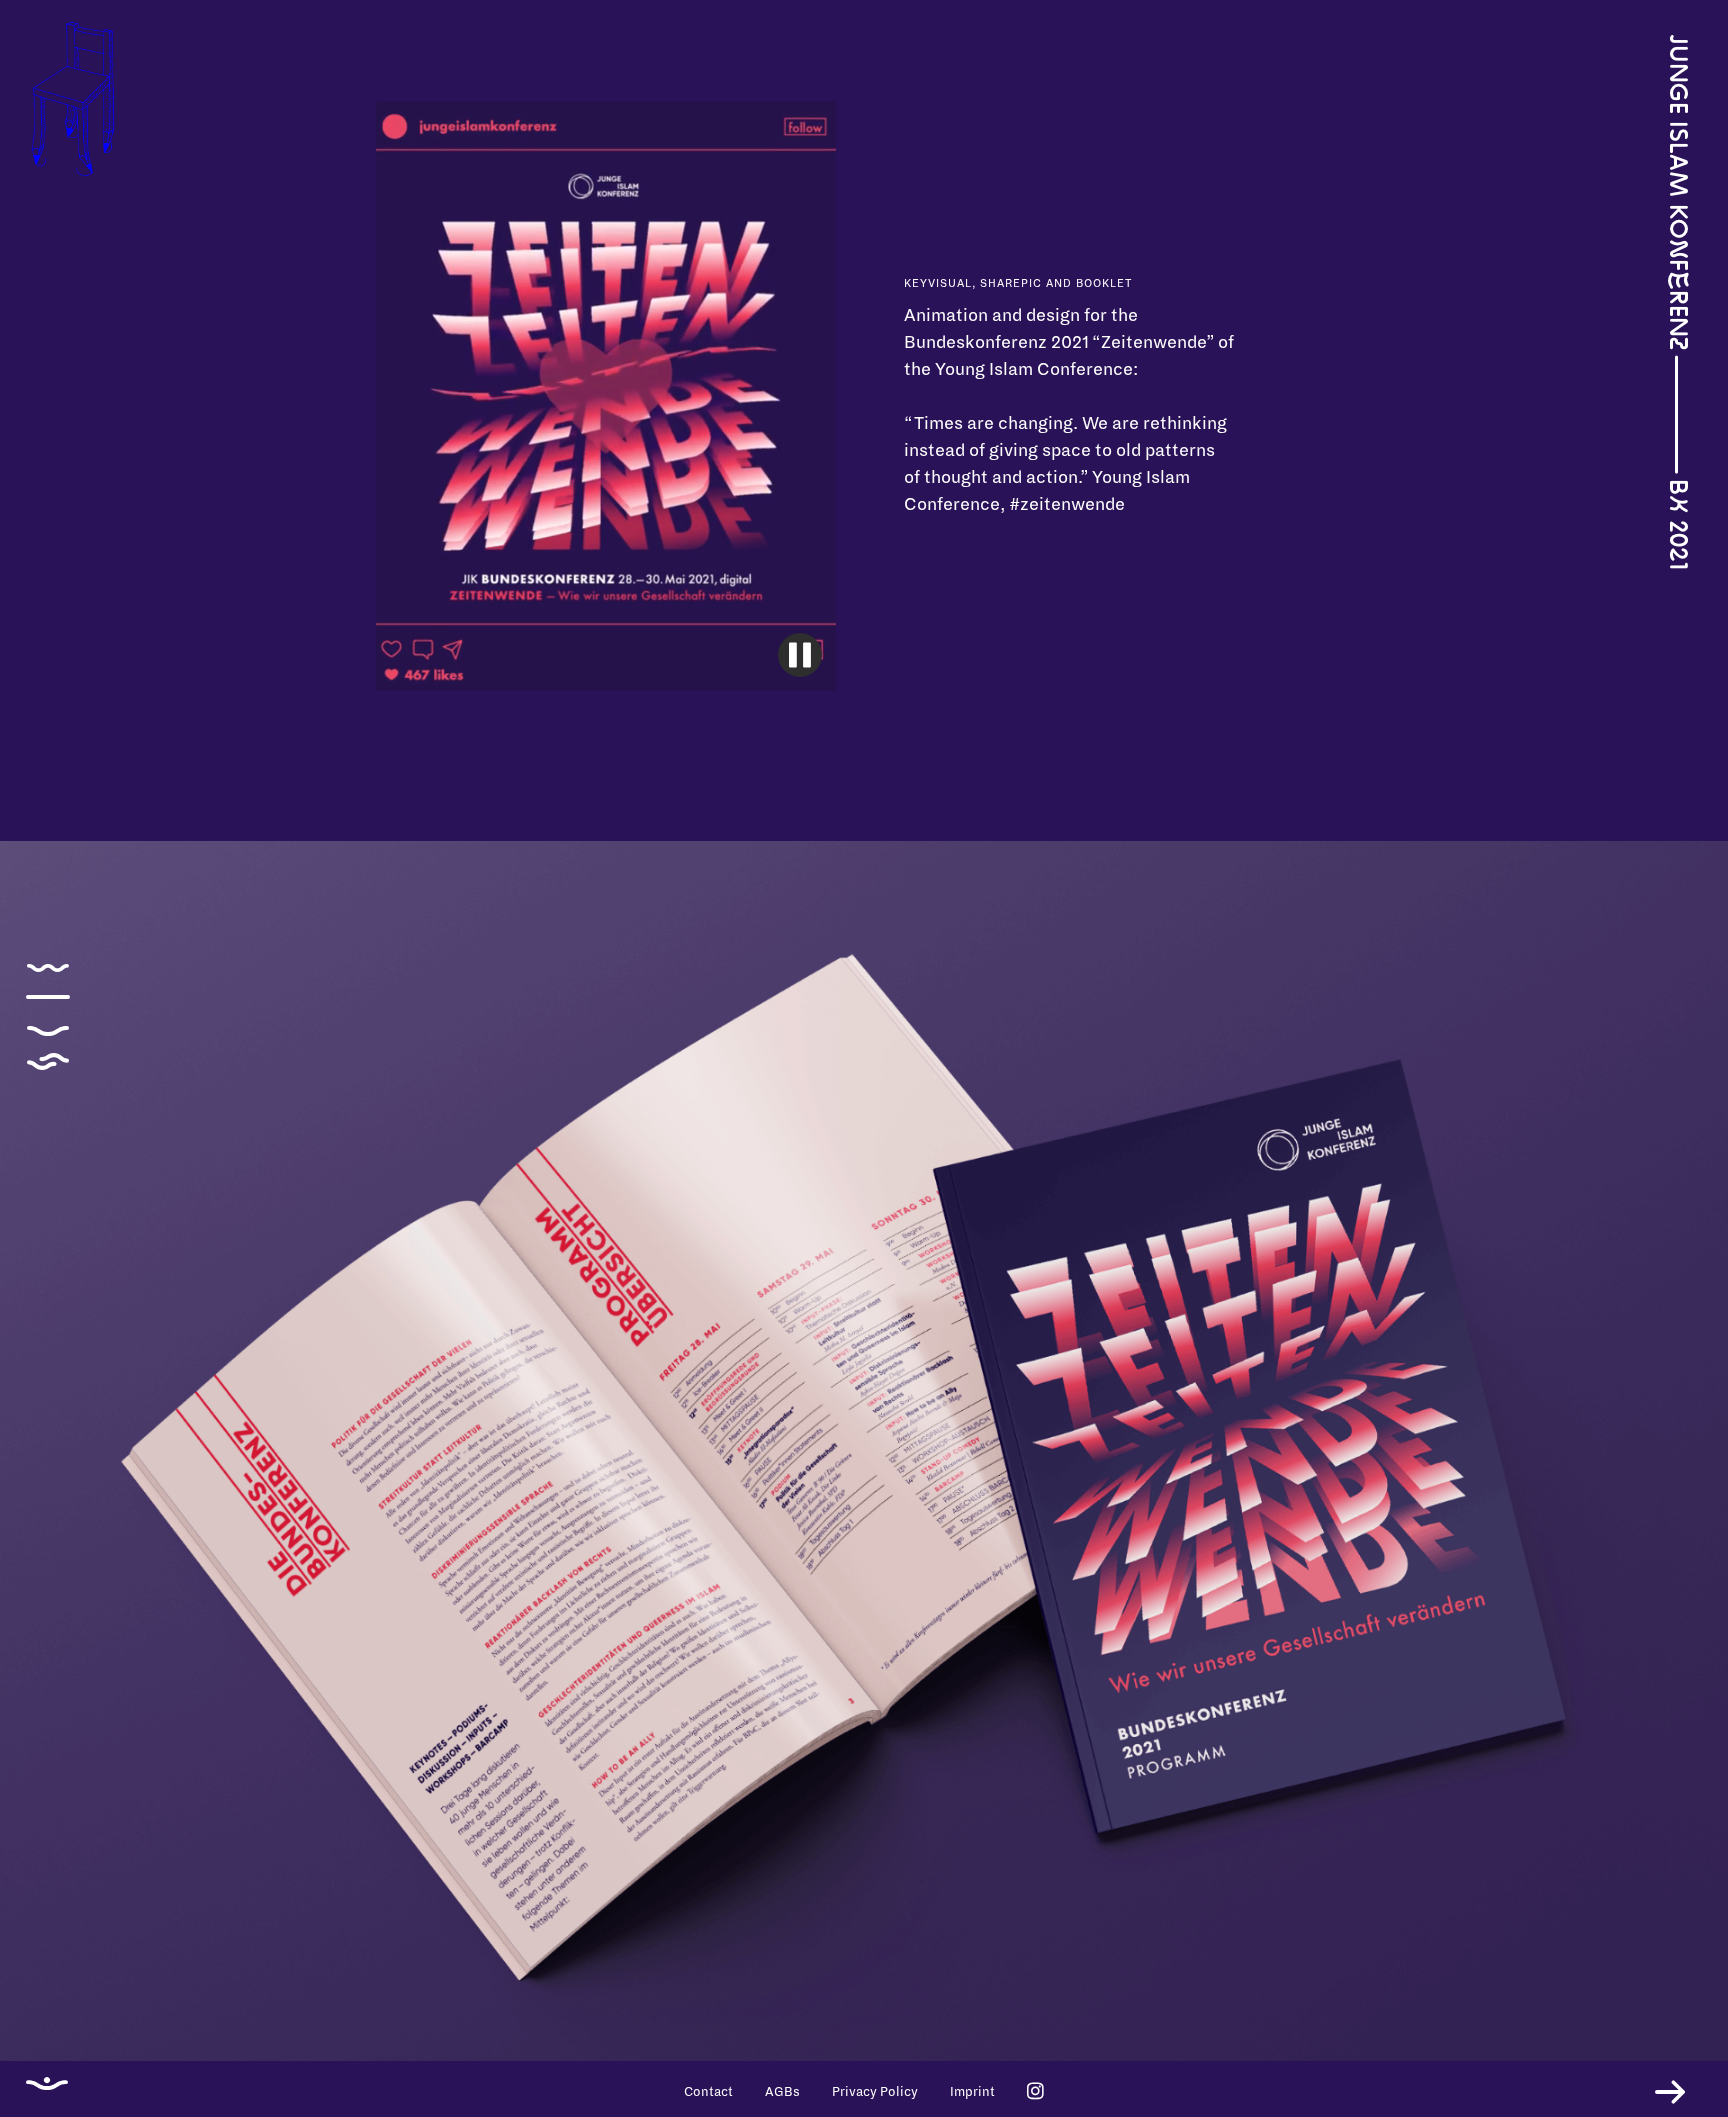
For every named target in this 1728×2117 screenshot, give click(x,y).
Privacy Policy (875, 2092)
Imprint (972, 2092)
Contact (708, 2092)
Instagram (1035, 2090)
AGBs (782, 2092)
